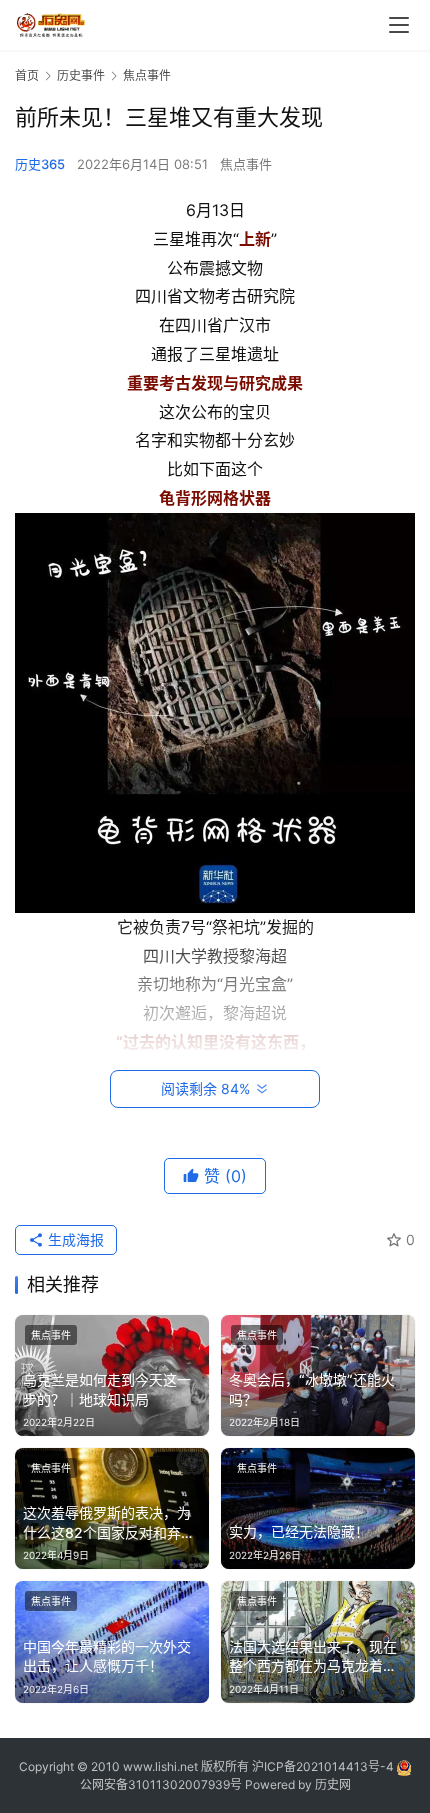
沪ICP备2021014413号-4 (324, 1766)
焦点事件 (246, 164)
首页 (27, 75)
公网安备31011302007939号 (161, 1784)
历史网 (333, 1784)
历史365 (40, 164)
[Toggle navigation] (399, 25)
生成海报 (74, 1239)
